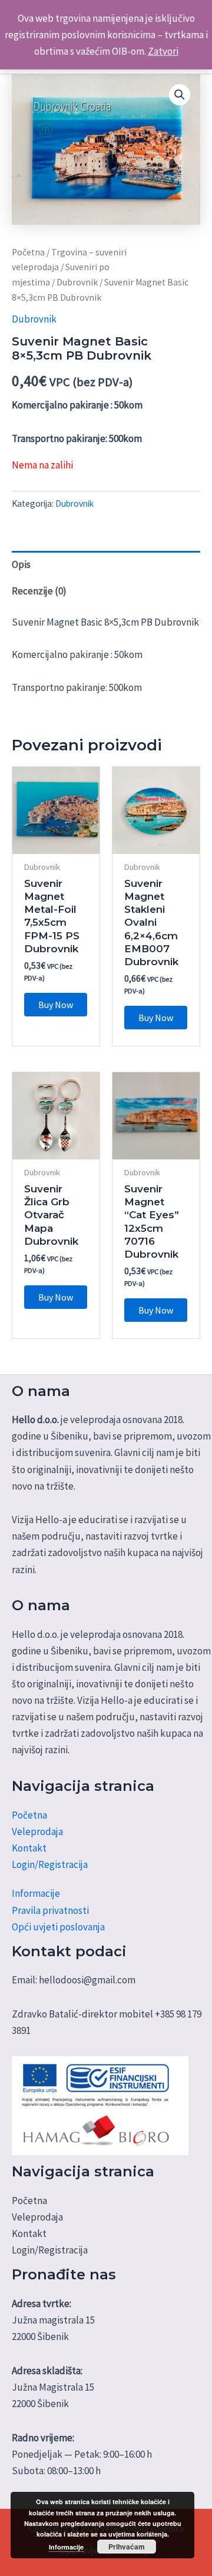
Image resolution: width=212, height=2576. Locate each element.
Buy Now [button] (56, 1005)
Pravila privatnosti (50, 1910)
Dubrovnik (77, 282)
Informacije (36, 1893)
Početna (28, 252)
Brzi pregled (56, 842)
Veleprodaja (37, 1832)
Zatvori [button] (163, 51)
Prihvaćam (127, 2547)
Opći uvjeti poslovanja (58, 1927)
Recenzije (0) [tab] (39, 591)
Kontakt (29, 1848)
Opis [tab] (21, 564)
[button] (180, 95)
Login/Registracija (50, 1864)
